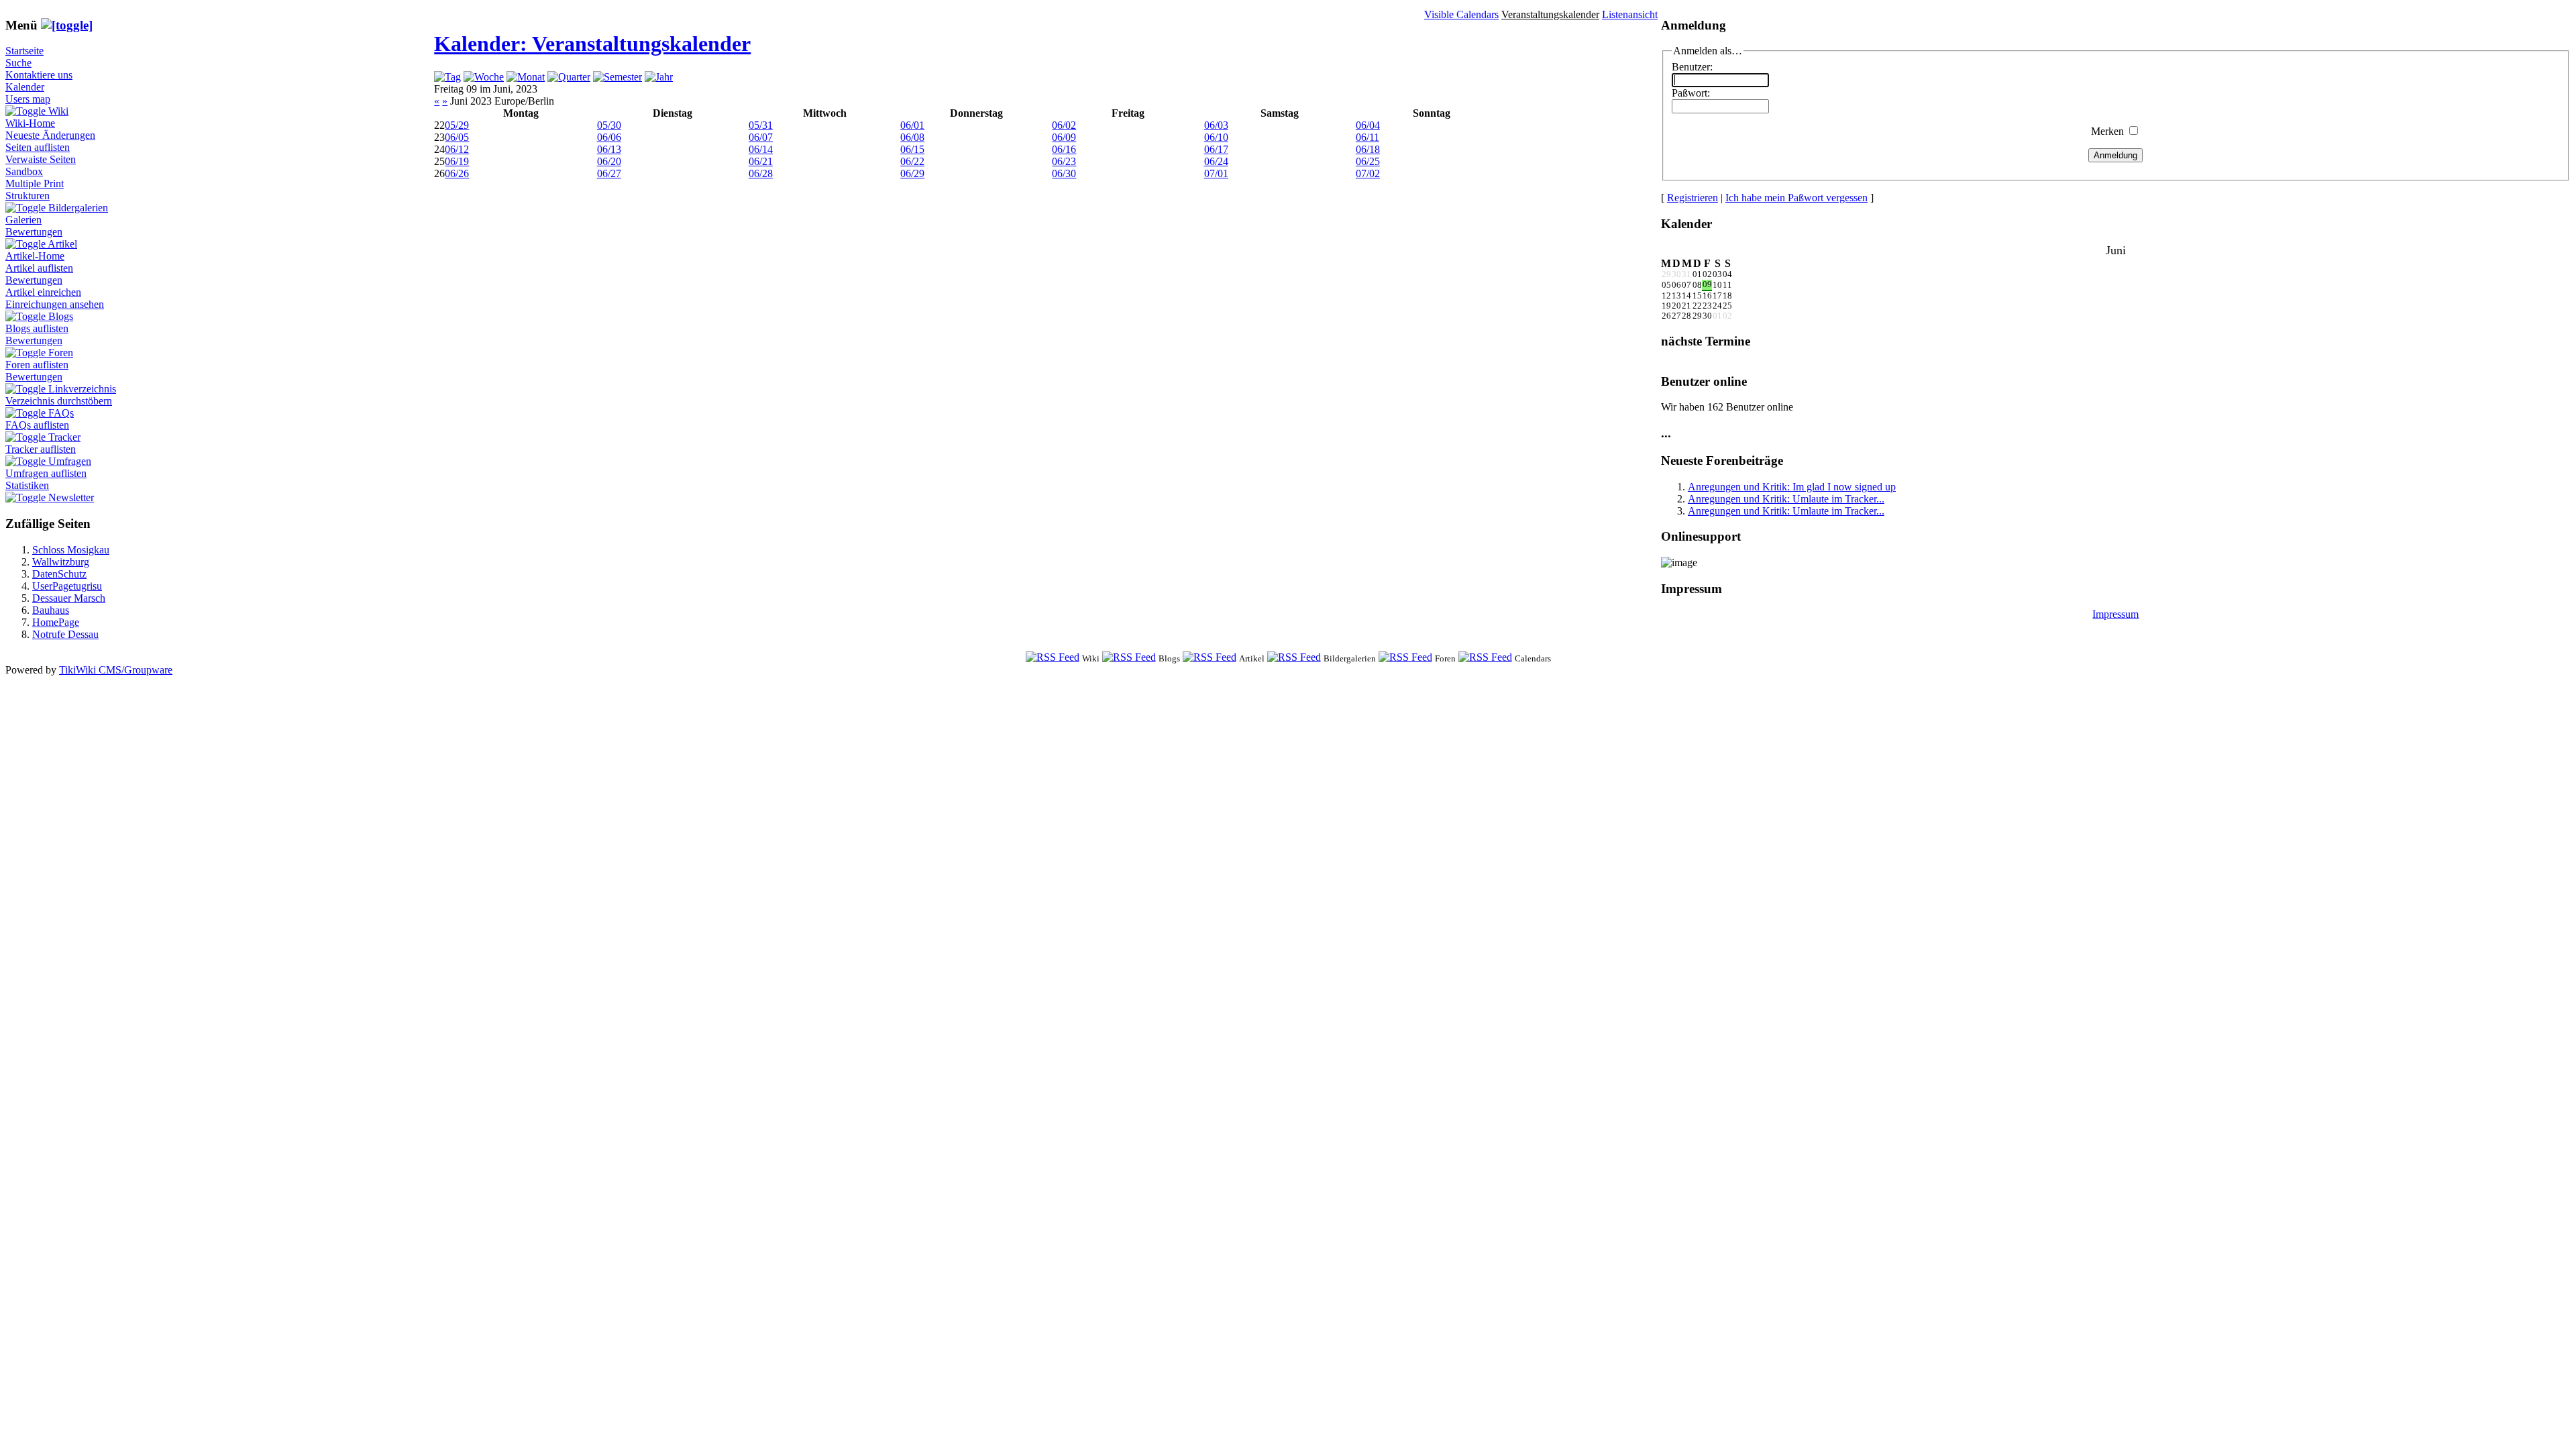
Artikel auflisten (39, 268)
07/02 (1368, 173)
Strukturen (28, 196)
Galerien (23, 220)
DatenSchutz (59, 574)
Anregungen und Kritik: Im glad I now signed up (1792, 487)
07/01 (1216, 173)
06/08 (912, 137)
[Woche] (484, 77)
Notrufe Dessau (65, 634)
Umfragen (70, 461)
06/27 (609, 173)
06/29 (912, 173)
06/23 (1064, 161)
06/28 (761, 173)
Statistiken (27, 485)
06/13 (609, 149)
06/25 (1368, 161)
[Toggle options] (27, 111)
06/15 (912, 149)
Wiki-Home (30, 123)
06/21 (761, 161)
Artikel (62, 244)
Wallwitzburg (61, 562)
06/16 (1064, 149)
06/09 (1064, 137)
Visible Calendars (1461, 14)
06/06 (609, 137)
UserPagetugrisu (67, 586)
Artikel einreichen (43, 292)
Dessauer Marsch (69, 598)
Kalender (25, 87)
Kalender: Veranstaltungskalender (592, 44)
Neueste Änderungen (50, 135)
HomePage (56, 622)
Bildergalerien (78, 208)
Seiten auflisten (38, 147)
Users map (28, 99)
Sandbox (24, 171)
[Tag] (447, 77)
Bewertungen (34, 232)
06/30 (1064, 173)
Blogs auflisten (37, 328)
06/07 (761, 137)
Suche (18, 63)
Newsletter (71, 497)
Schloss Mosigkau (71, 550)
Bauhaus (51, 610)
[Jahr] (659, 77)
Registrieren (1693, 198)
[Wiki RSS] (1053, 658)
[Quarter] (569, 77)
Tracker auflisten (41, 449)
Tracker (64, 437)
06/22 (912, 161)
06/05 (457, 137)
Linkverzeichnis (82, 389)
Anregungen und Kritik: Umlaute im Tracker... (1786, 499)
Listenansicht (1630, 14)
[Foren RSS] (1405, 658)
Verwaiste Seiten (41, 159)
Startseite (24, 51)
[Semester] (618, 77)
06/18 (1368, 149)
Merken (2107, 131)
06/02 (1064, 125)
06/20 (609, 161)
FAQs (61, 413)
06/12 (457, 149)
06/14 (761, 149)
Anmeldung (2115, 155)
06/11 (1367, 137)
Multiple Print (35, 183)
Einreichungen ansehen (55, 304)
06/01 (912, 125)
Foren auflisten (37, 365)
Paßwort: (1691, 93)
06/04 (1368, 125)
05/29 (457, 125)
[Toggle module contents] (67, 25)
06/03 (1216, 125)
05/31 (761, 125)
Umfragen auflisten (46, 473)
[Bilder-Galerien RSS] (1294, 658)
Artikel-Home (35, 256)
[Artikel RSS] (1210, 658)
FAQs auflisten (37, 425)
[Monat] (526, 77)
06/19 (457, 161)
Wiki (58, 111)
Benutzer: (1692, 67)
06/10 (1216, 137)
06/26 (457, 173)
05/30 (609, 125)
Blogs (61, 316)
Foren (61, 353)
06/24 (1216, 161)
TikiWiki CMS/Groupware (116, 670)
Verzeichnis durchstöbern (59, 401)
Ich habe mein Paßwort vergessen (1796, 198)
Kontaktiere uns (39, 75)
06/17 (1216, 149)
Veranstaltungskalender (1550, 14)
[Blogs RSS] (1129, 658)
